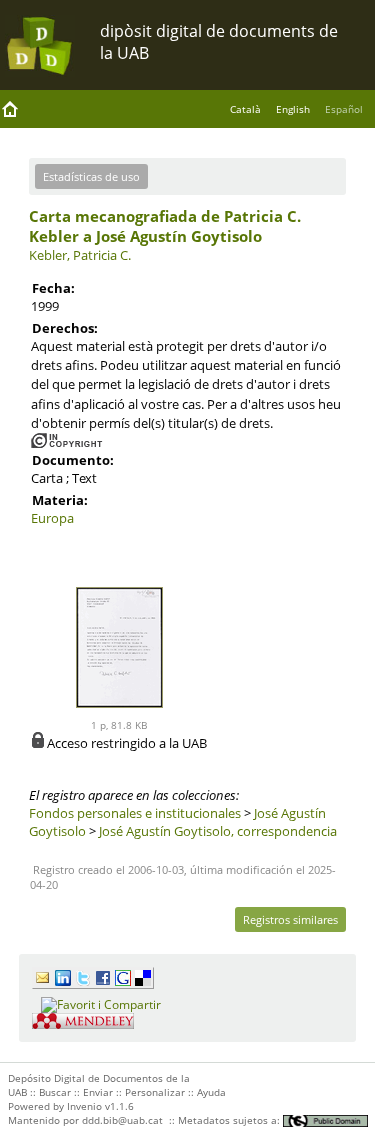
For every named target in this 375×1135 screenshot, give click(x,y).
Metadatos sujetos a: (230, 1120)
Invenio (84, 1106)
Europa (52, 518)
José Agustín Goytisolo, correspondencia (218, 831)
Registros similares (290, 919)
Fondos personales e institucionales (135, 813)
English (293, 109)
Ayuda (211, 1092)
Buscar (55, 1092)
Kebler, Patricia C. (80, 255)
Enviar (98, 1092)
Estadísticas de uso (91, 176)
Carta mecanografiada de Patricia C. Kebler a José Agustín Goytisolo (165, 226)
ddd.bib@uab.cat (122, 1120)
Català (245, 109)
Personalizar (155, 1092)
